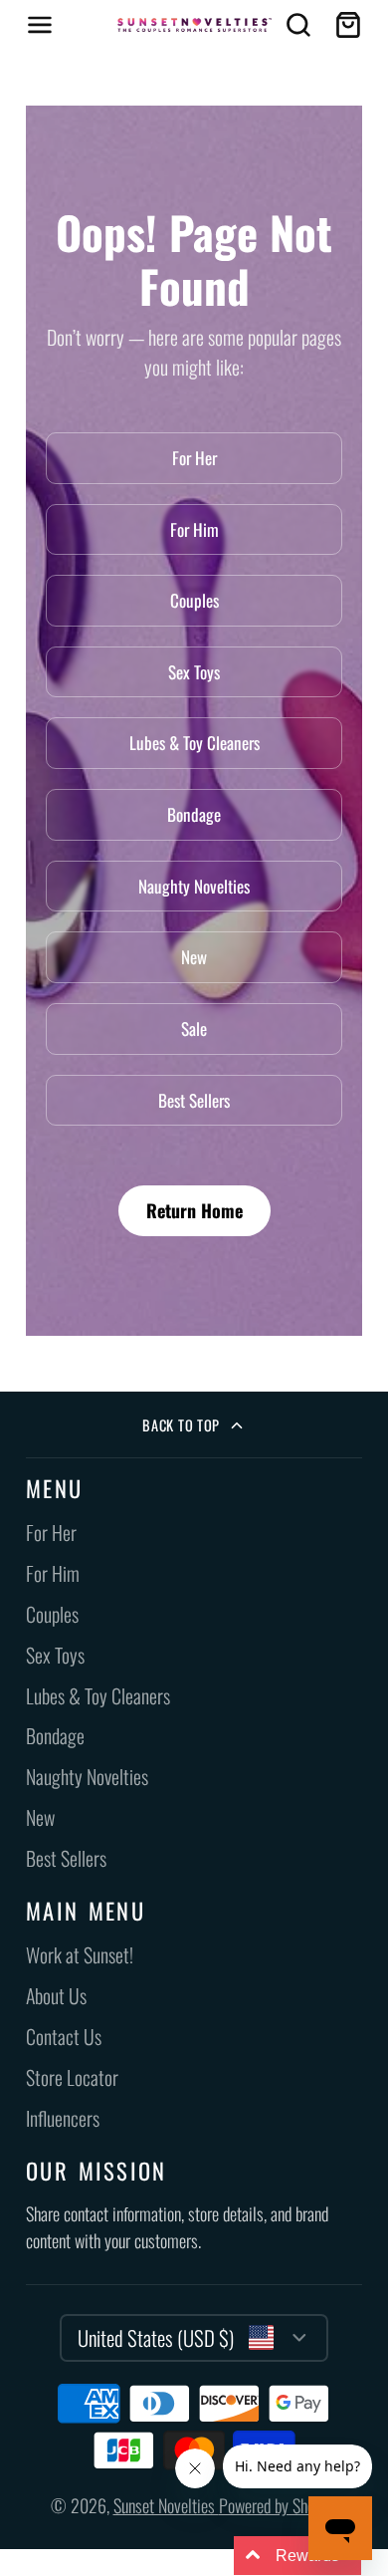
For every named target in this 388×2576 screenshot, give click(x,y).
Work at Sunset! (80, 1955)
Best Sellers (194, 1100)
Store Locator (72, 2077)
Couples (194, 600)
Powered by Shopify (279, 2505)
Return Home (194, 1210)
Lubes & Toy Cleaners (194, 743)
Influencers (63, 2118)
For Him (194, 529)
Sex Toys (194, 672)
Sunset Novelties (166, 2505)
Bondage (194, 814)
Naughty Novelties (194, 886)
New (194, 957)
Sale (194, 1029)
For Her (194, 458)
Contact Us (64, 2037)
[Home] (194, 25)
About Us (56, 1996)
